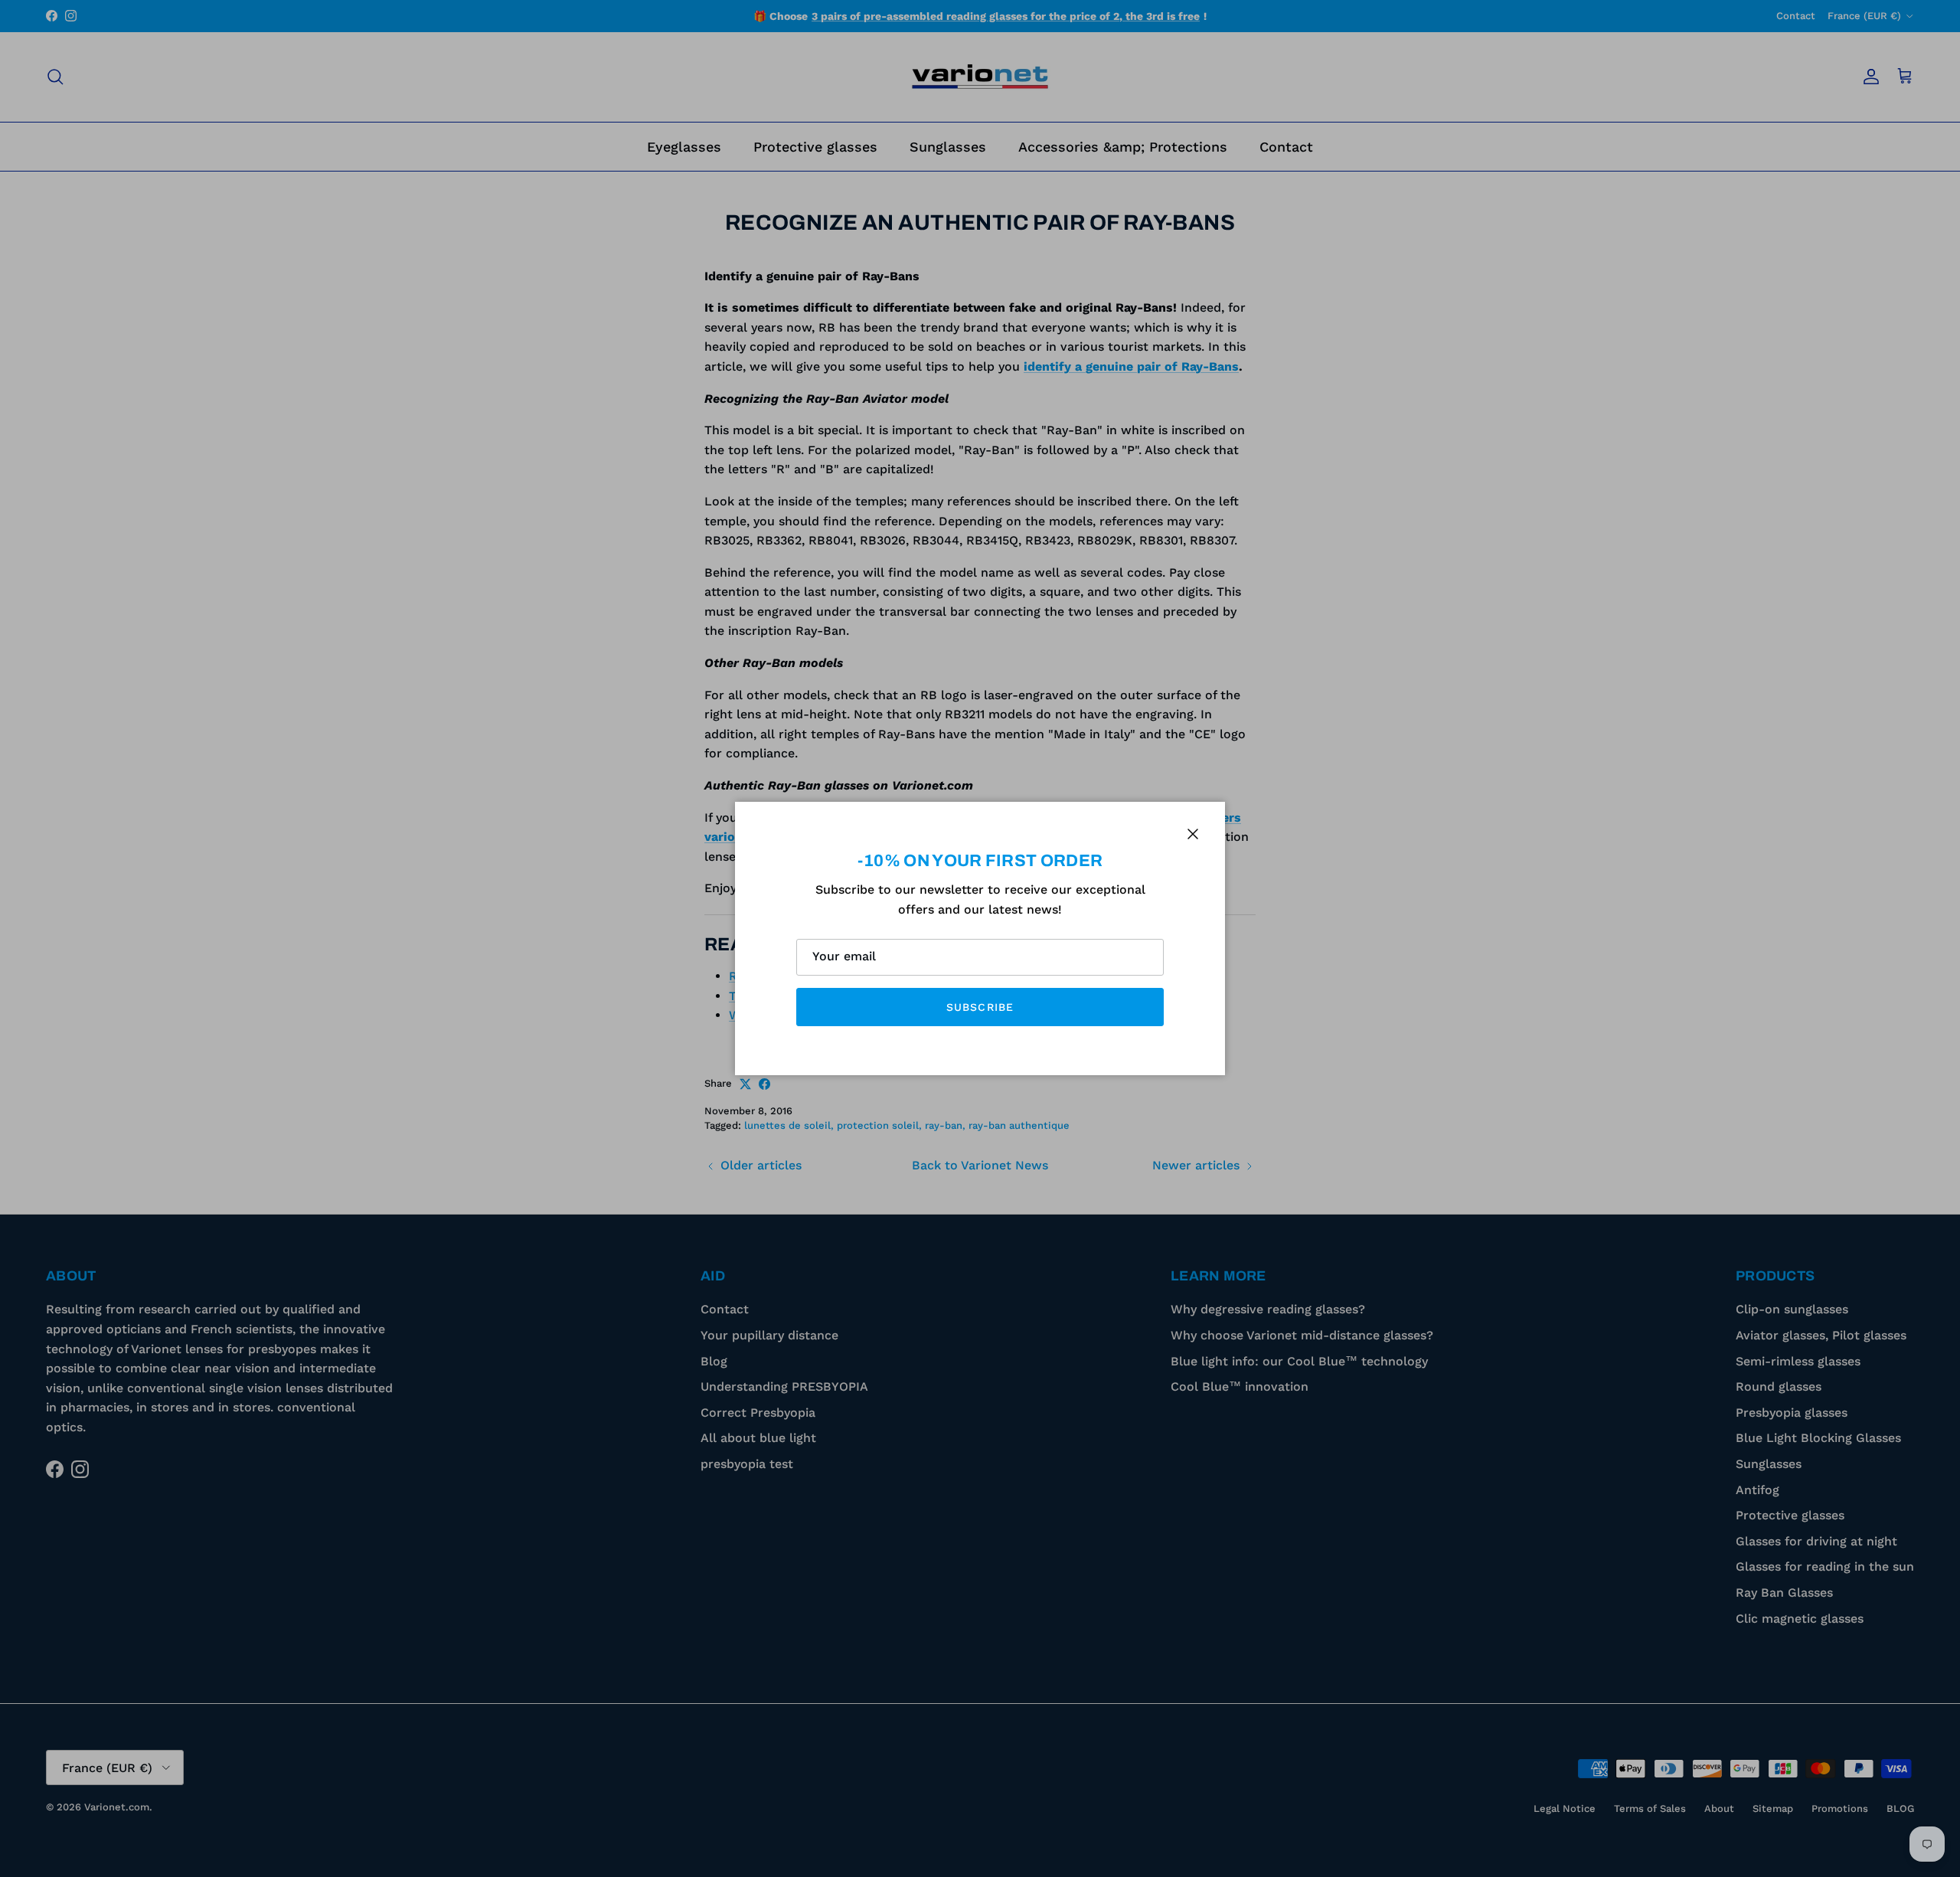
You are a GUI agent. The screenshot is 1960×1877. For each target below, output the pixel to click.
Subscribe (980, 1007)
